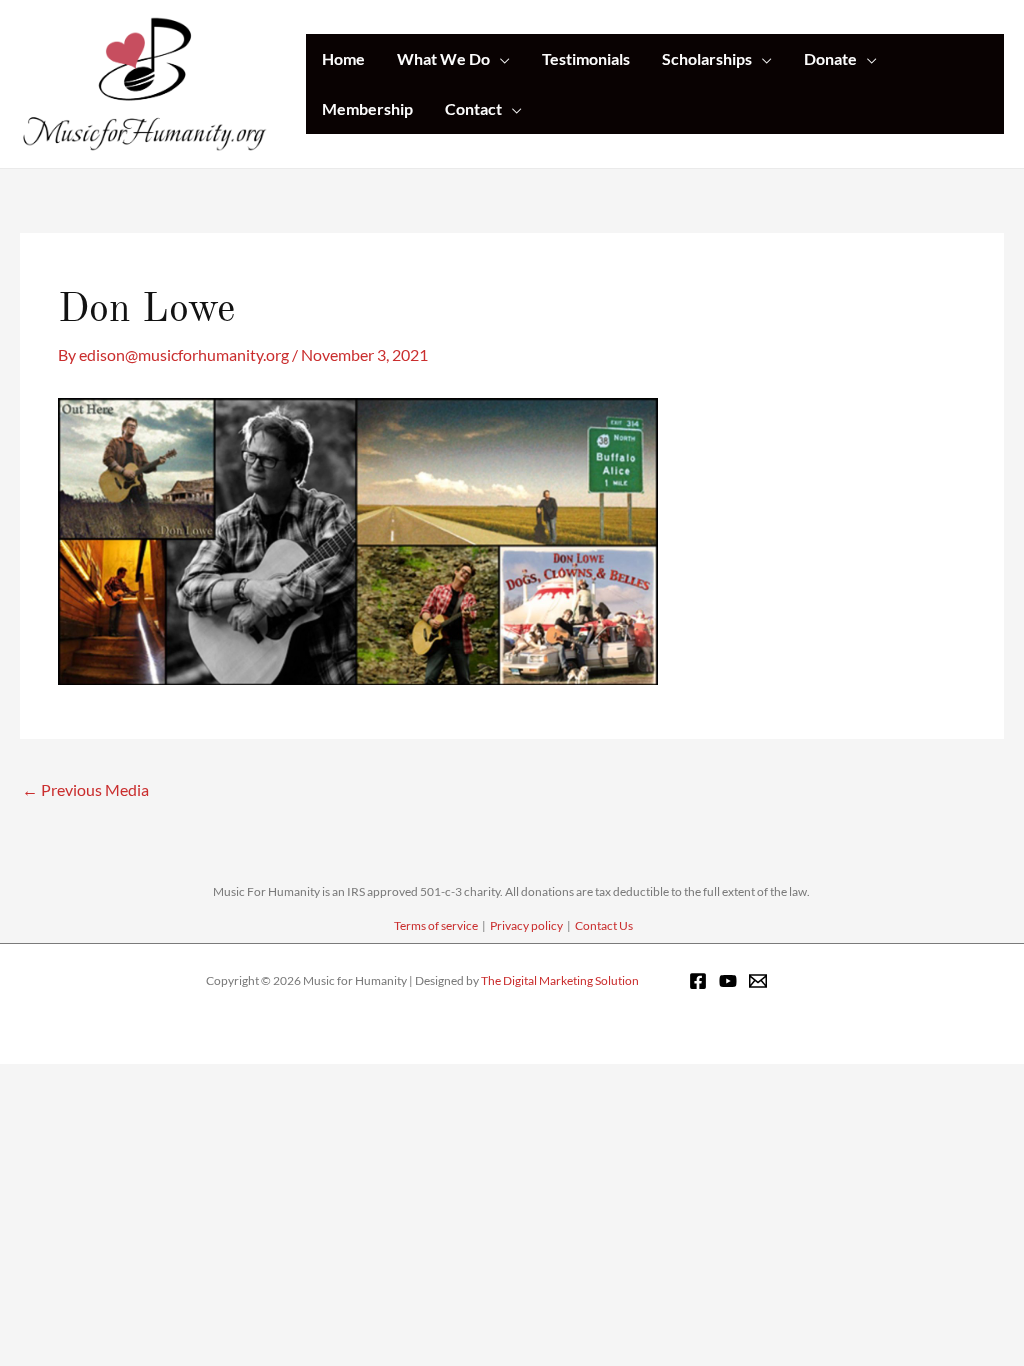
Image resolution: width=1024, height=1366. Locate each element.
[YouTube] (728, 981)
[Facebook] (698, 981)
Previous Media (85, 789)
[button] (500, 59)
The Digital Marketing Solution (560, 980)
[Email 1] (758, 981)
